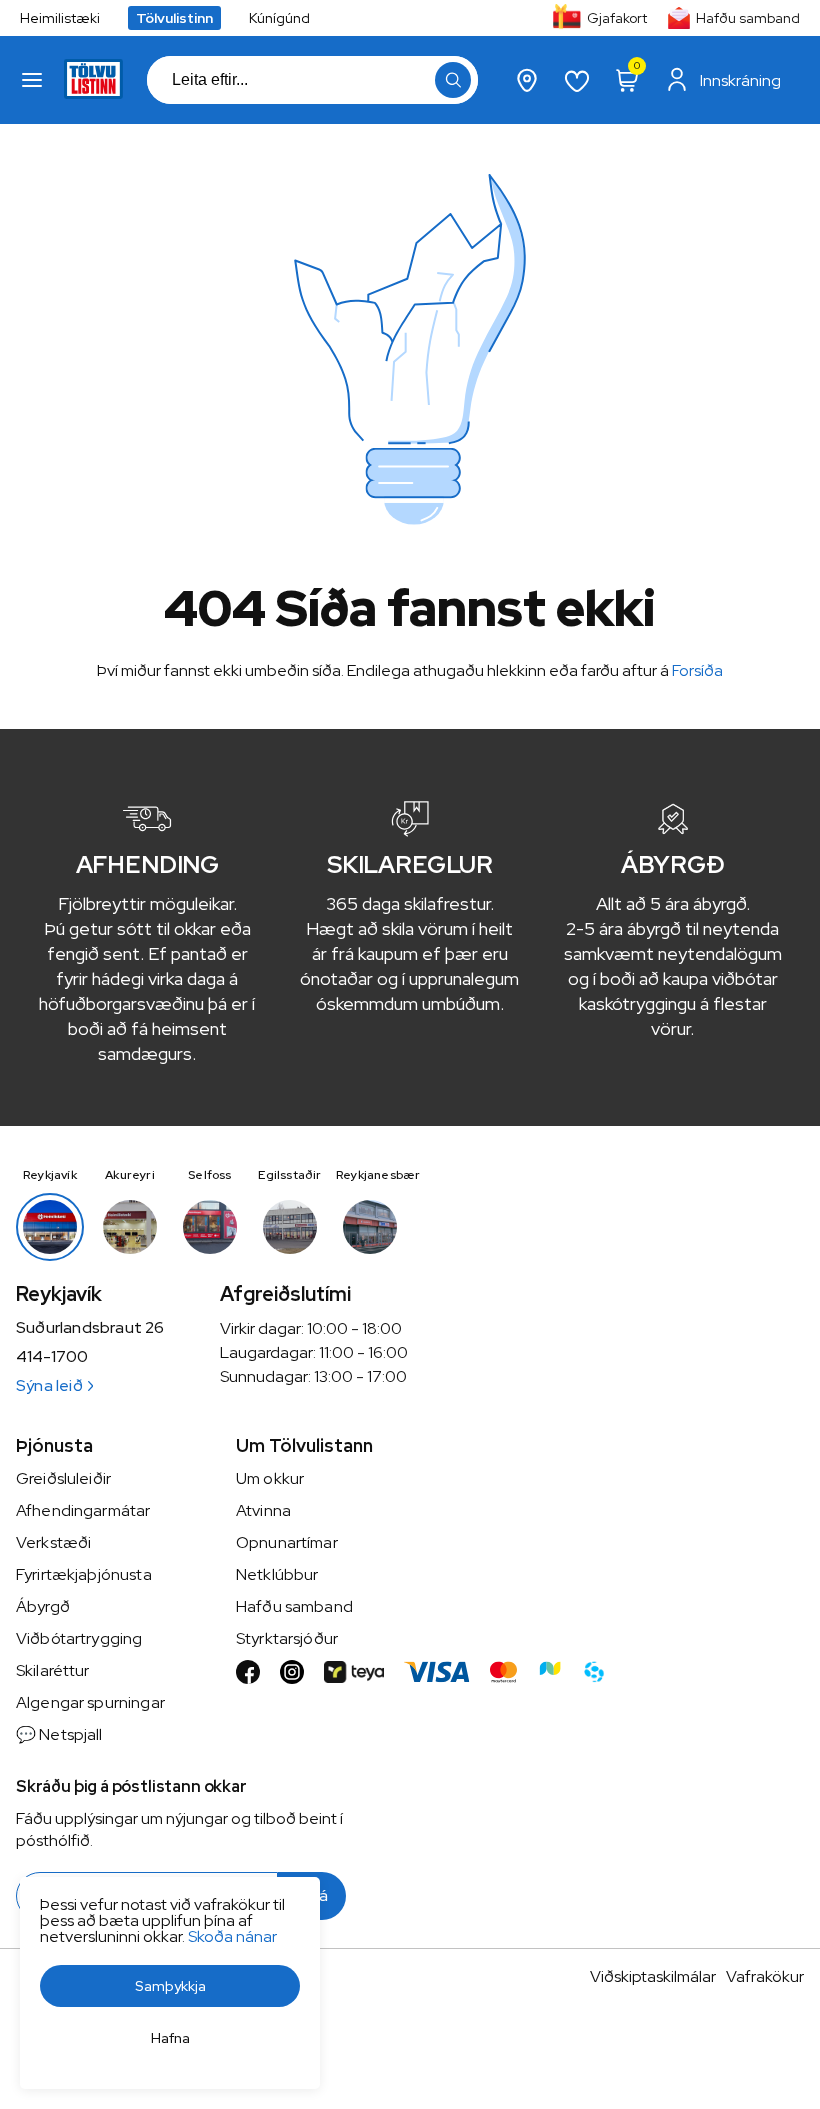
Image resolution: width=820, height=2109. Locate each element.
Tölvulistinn (174, 18)
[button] (32, 80)
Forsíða (697, 670)
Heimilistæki (60, 18)
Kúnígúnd (279, 18)
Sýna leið (49, 1385)
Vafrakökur (765, 1976)
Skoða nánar (232, 1936)
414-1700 (52, 1357)
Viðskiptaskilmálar (653, 1976)
